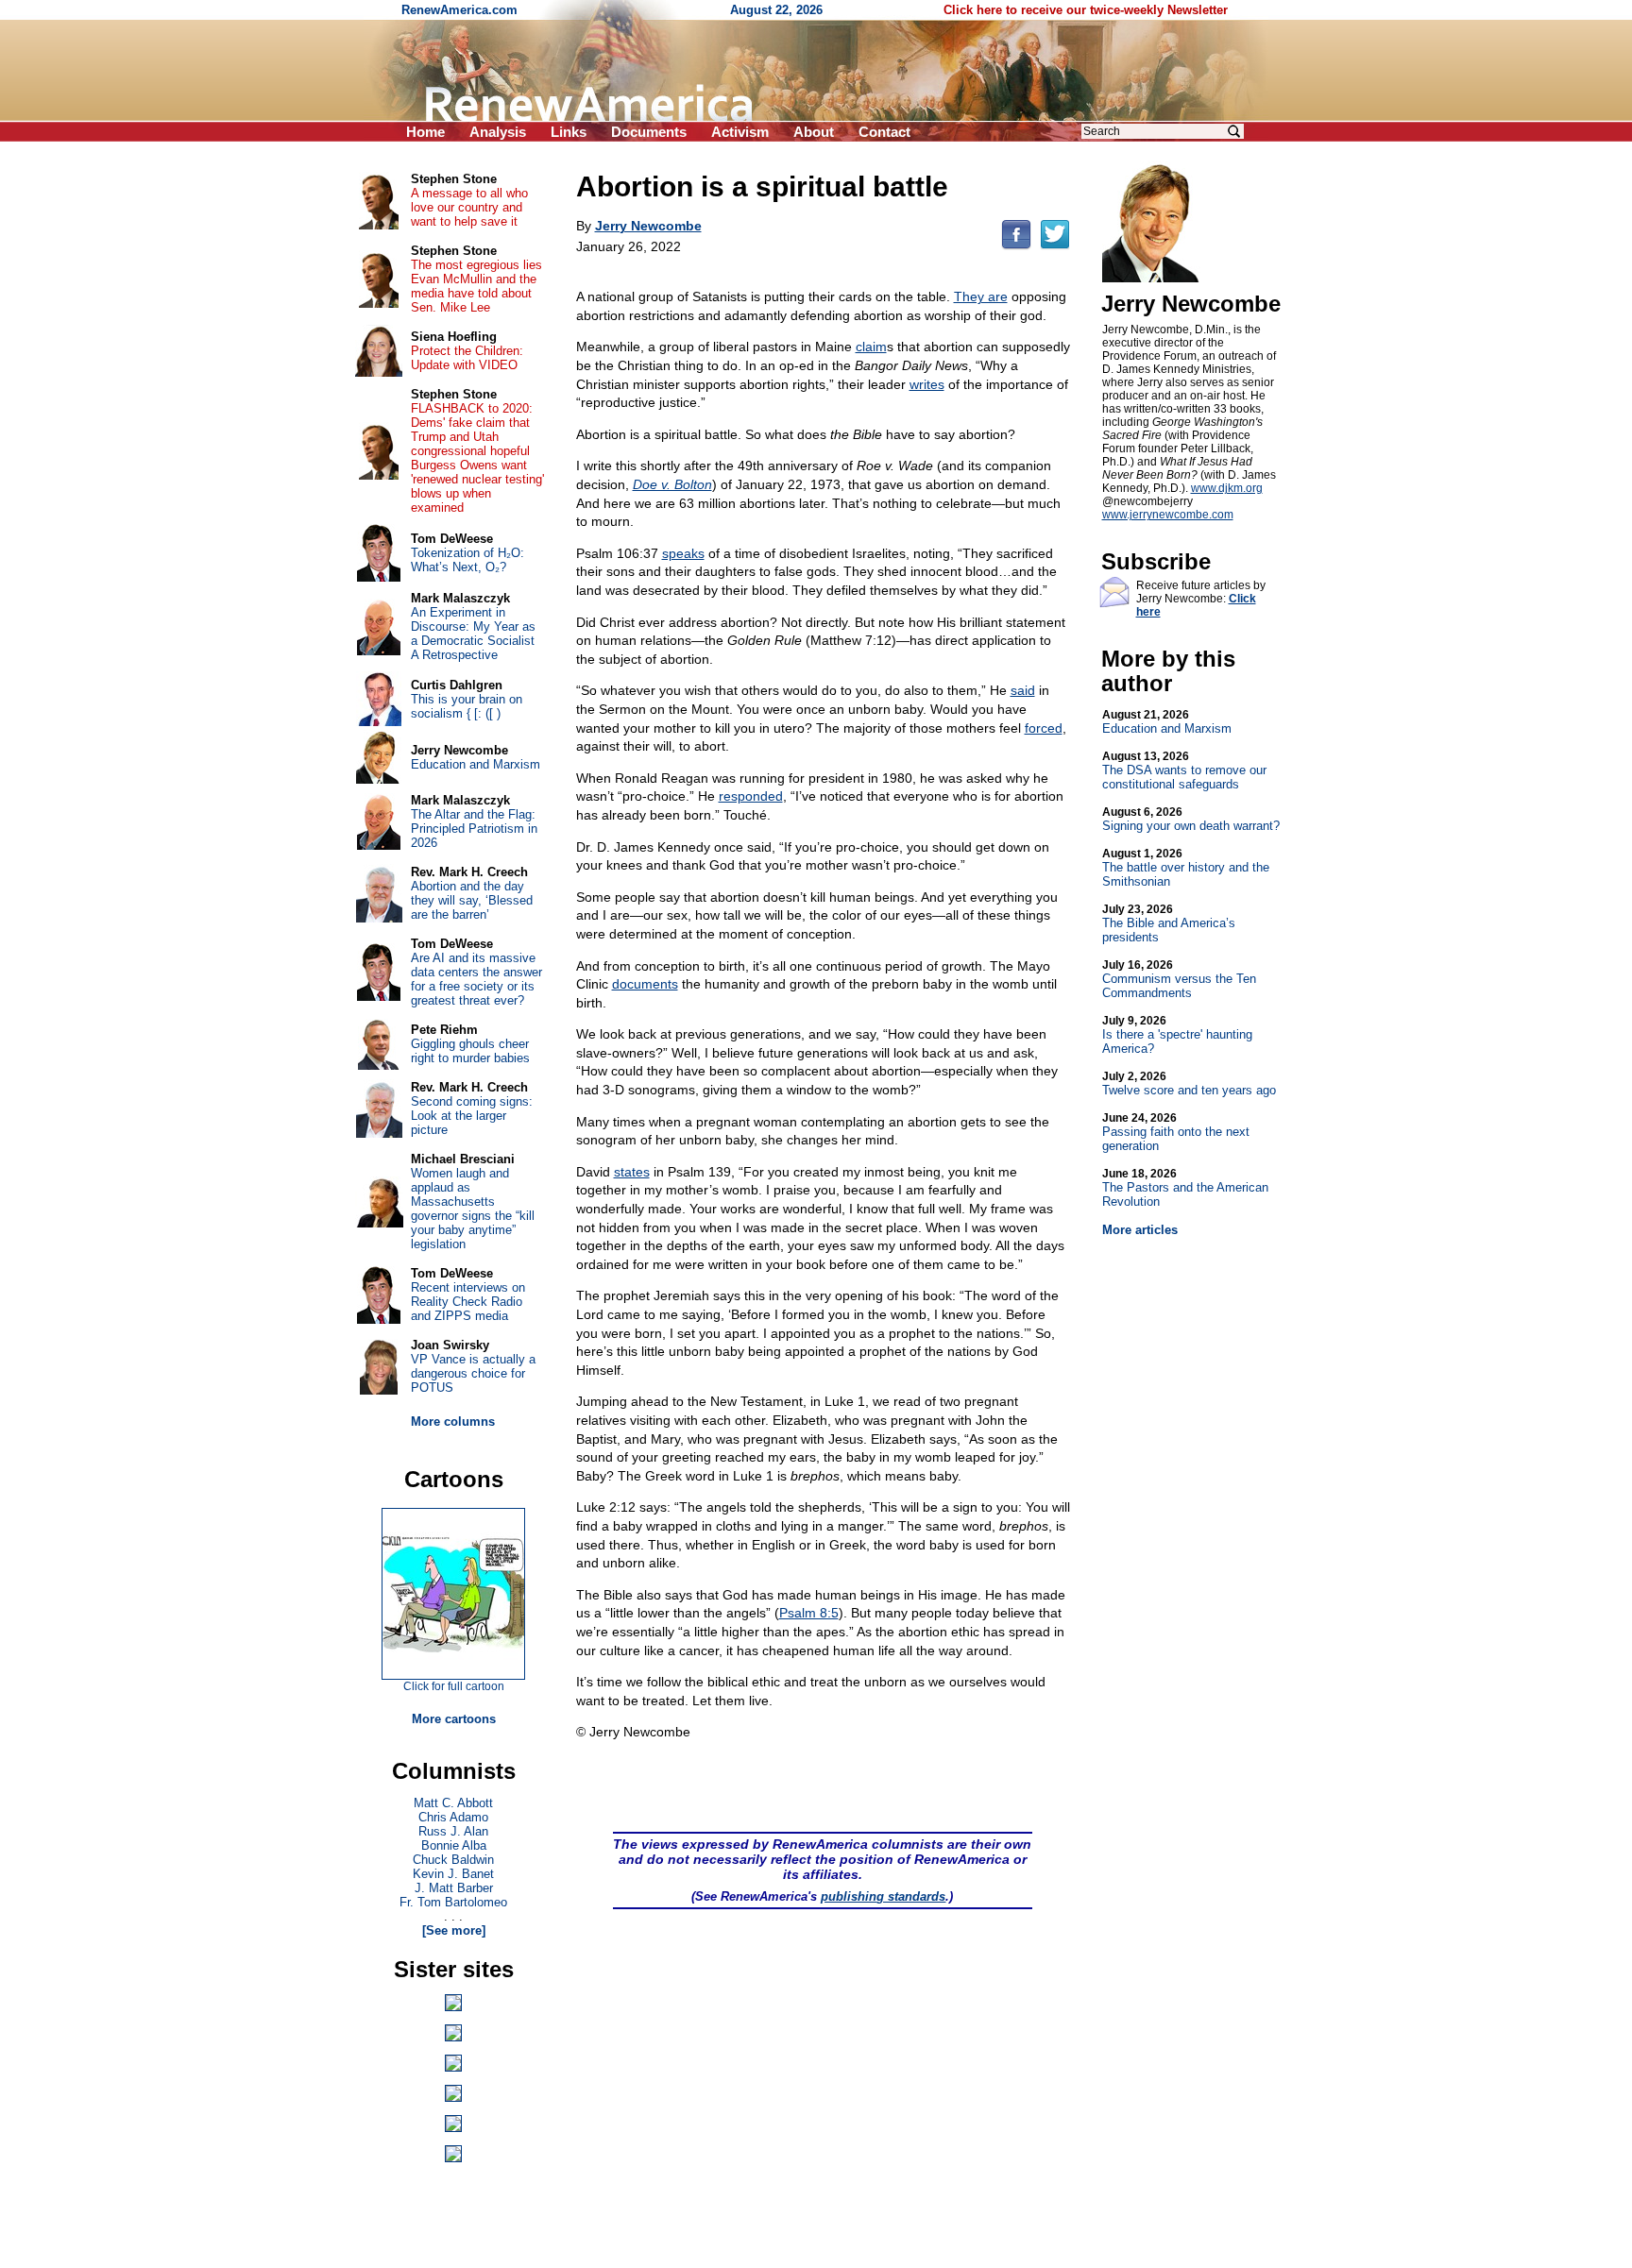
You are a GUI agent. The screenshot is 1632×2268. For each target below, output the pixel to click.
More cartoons (454, 1719)
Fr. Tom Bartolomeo (453, 1902)
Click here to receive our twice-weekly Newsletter (1086, 10)
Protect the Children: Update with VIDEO (467, 358)
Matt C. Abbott (453, 1803)
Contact (884, 132)
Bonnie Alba (454, 1845)
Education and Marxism (1167, 722)
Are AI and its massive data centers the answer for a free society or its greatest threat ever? (476, 979)
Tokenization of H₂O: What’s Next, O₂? (467, 560)
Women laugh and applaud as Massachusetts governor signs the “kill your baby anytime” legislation (473, 1209)
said (1023, 690)
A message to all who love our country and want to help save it (469, 207)
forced (1044, 728)
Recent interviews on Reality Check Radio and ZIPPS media (468, 1302)
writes (927, 384)
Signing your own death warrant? (1191, 819)
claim (871, 347)
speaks (683, 553)
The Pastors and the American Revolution (1185, 1188)
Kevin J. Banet (453, 1874)
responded (751, 796)
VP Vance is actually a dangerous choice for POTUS (473, 1373)
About (814, 132)
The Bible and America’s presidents (1169, 923)
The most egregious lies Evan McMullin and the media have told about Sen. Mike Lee (476, 286)
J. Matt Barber (454, 1888)
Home (425, 132)
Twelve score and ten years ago (1189, 1083)
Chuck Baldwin (453, 1860)
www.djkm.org (1227, 488)
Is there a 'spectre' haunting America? (1177, 1035)
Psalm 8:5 (809, 1613)
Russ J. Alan (453, 1831)
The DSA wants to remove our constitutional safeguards (1184, 770)
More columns (453, 1422)
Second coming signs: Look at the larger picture (472, 1116)
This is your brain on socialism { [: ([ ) (467, 706)
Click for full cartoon (454, 1686)
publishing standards (883, 1896)
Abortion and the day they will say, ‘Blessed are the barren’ (472, 900)
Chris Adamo (453, 1817)
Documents (649, 132)
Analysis (498, 132)
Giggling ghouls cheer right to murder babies (470, 1051)
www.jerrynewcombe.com (1168, 515)
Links (569, 132)
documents (645, 984)
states (632, 1172)
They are (981, 296)
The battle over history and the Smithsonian (1186, 868)
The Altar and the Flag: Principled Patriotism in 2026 (474, 829)
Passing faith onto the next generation (1176, 1132)
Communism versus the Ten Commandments (1179, 979)
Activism (740, 132)
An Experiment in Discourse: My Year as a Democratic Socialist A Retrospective (473, 634)
